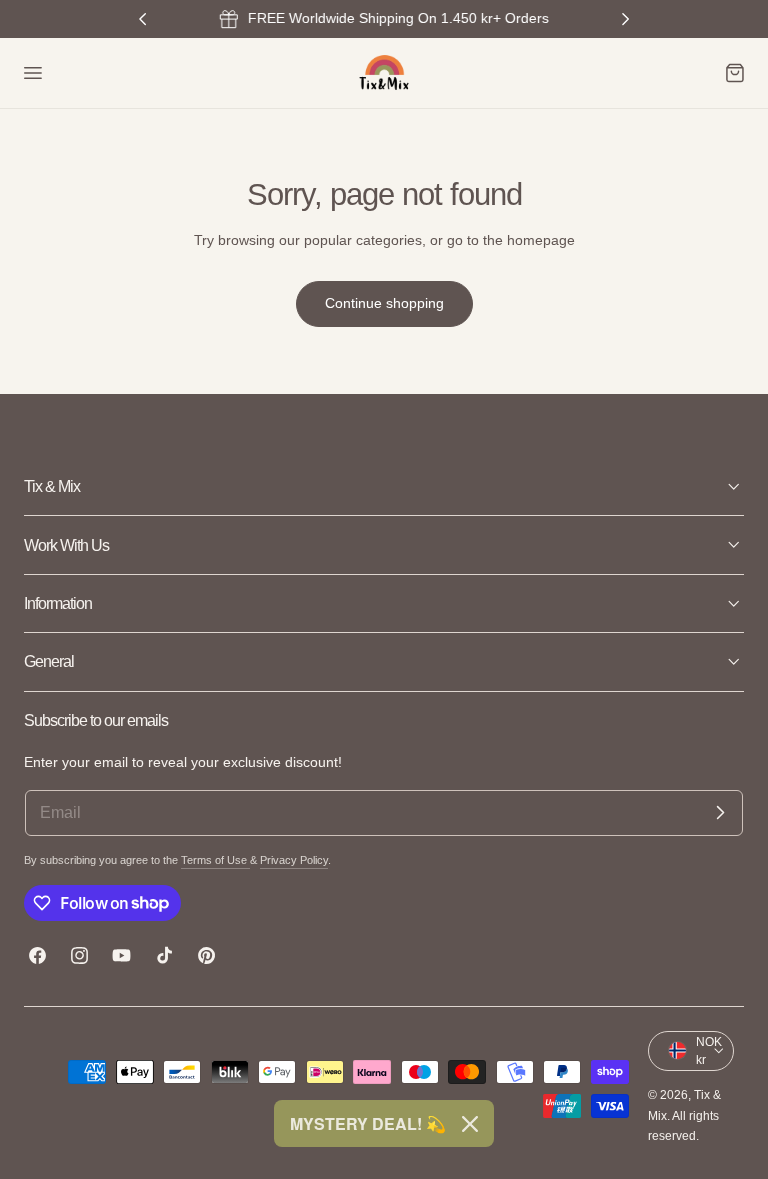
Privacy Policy (294, 860)
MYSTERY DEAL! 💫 (368, 1123)
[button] (32, 73)
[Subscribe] (720, 813)
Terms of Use (215, 860)
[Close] (470, 1124)
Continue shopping (384, 303)
